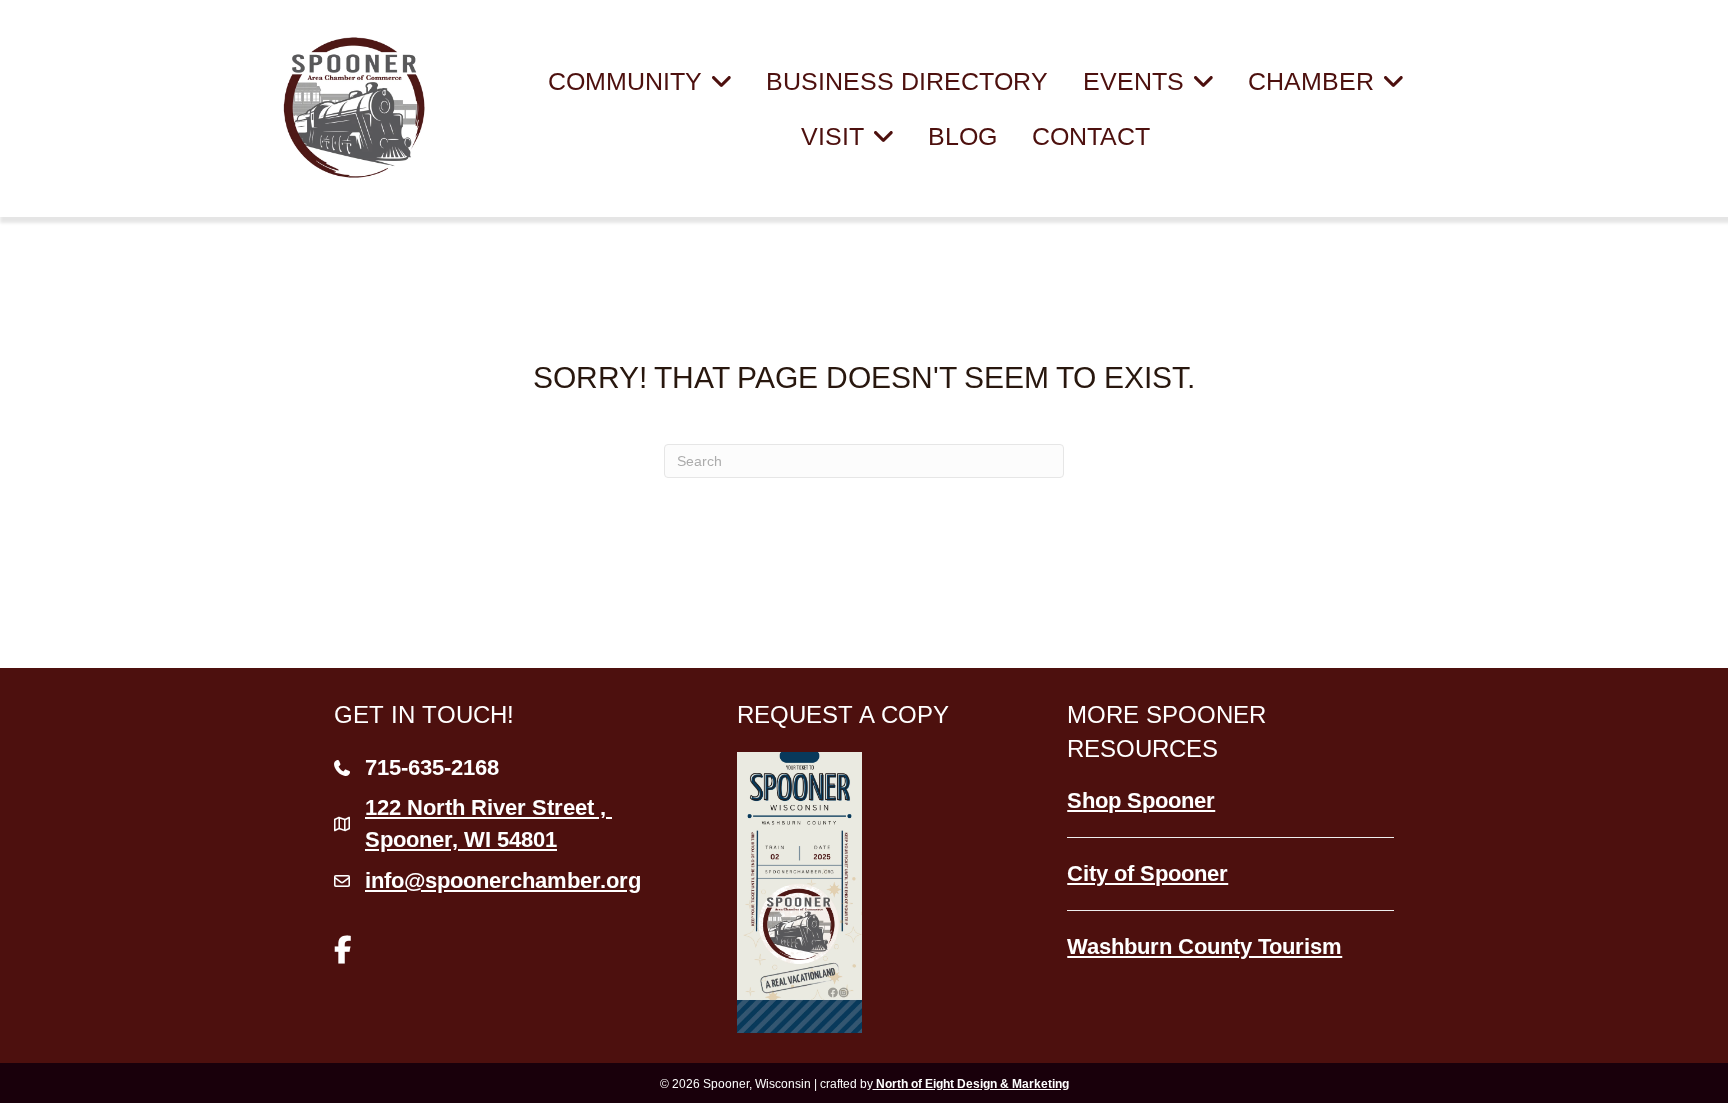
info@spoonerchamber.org (503, 880)
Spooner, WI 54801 (488, 823)
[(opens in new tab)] (799, 890)
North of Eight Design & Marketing (971, 1084)
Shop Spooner (1141, 800)
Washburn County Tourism (1204, 946)
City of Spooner (1147, 873)
